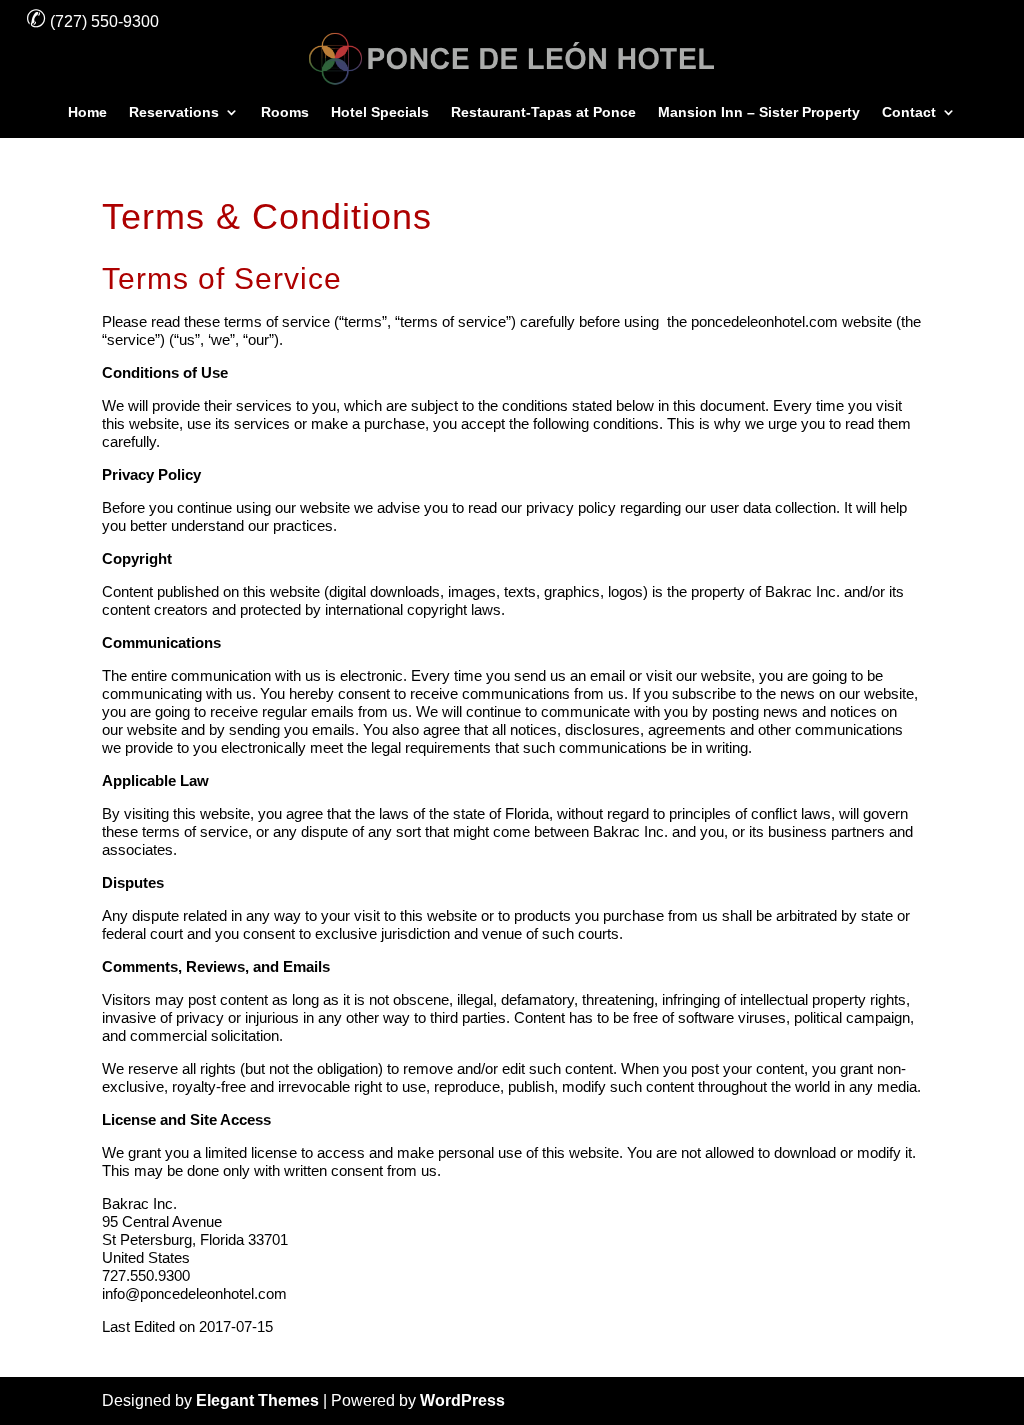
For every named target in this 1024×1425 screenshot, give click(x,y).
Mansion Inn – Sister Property (759, 112)
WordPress (462, 1400)
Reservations (174, 112)
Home (87, 112)
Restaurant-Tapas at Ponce (543, 112)
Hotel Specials (380, 112)
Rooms (285, 112)
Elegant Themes (257, 1400)
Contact (909, 112)
